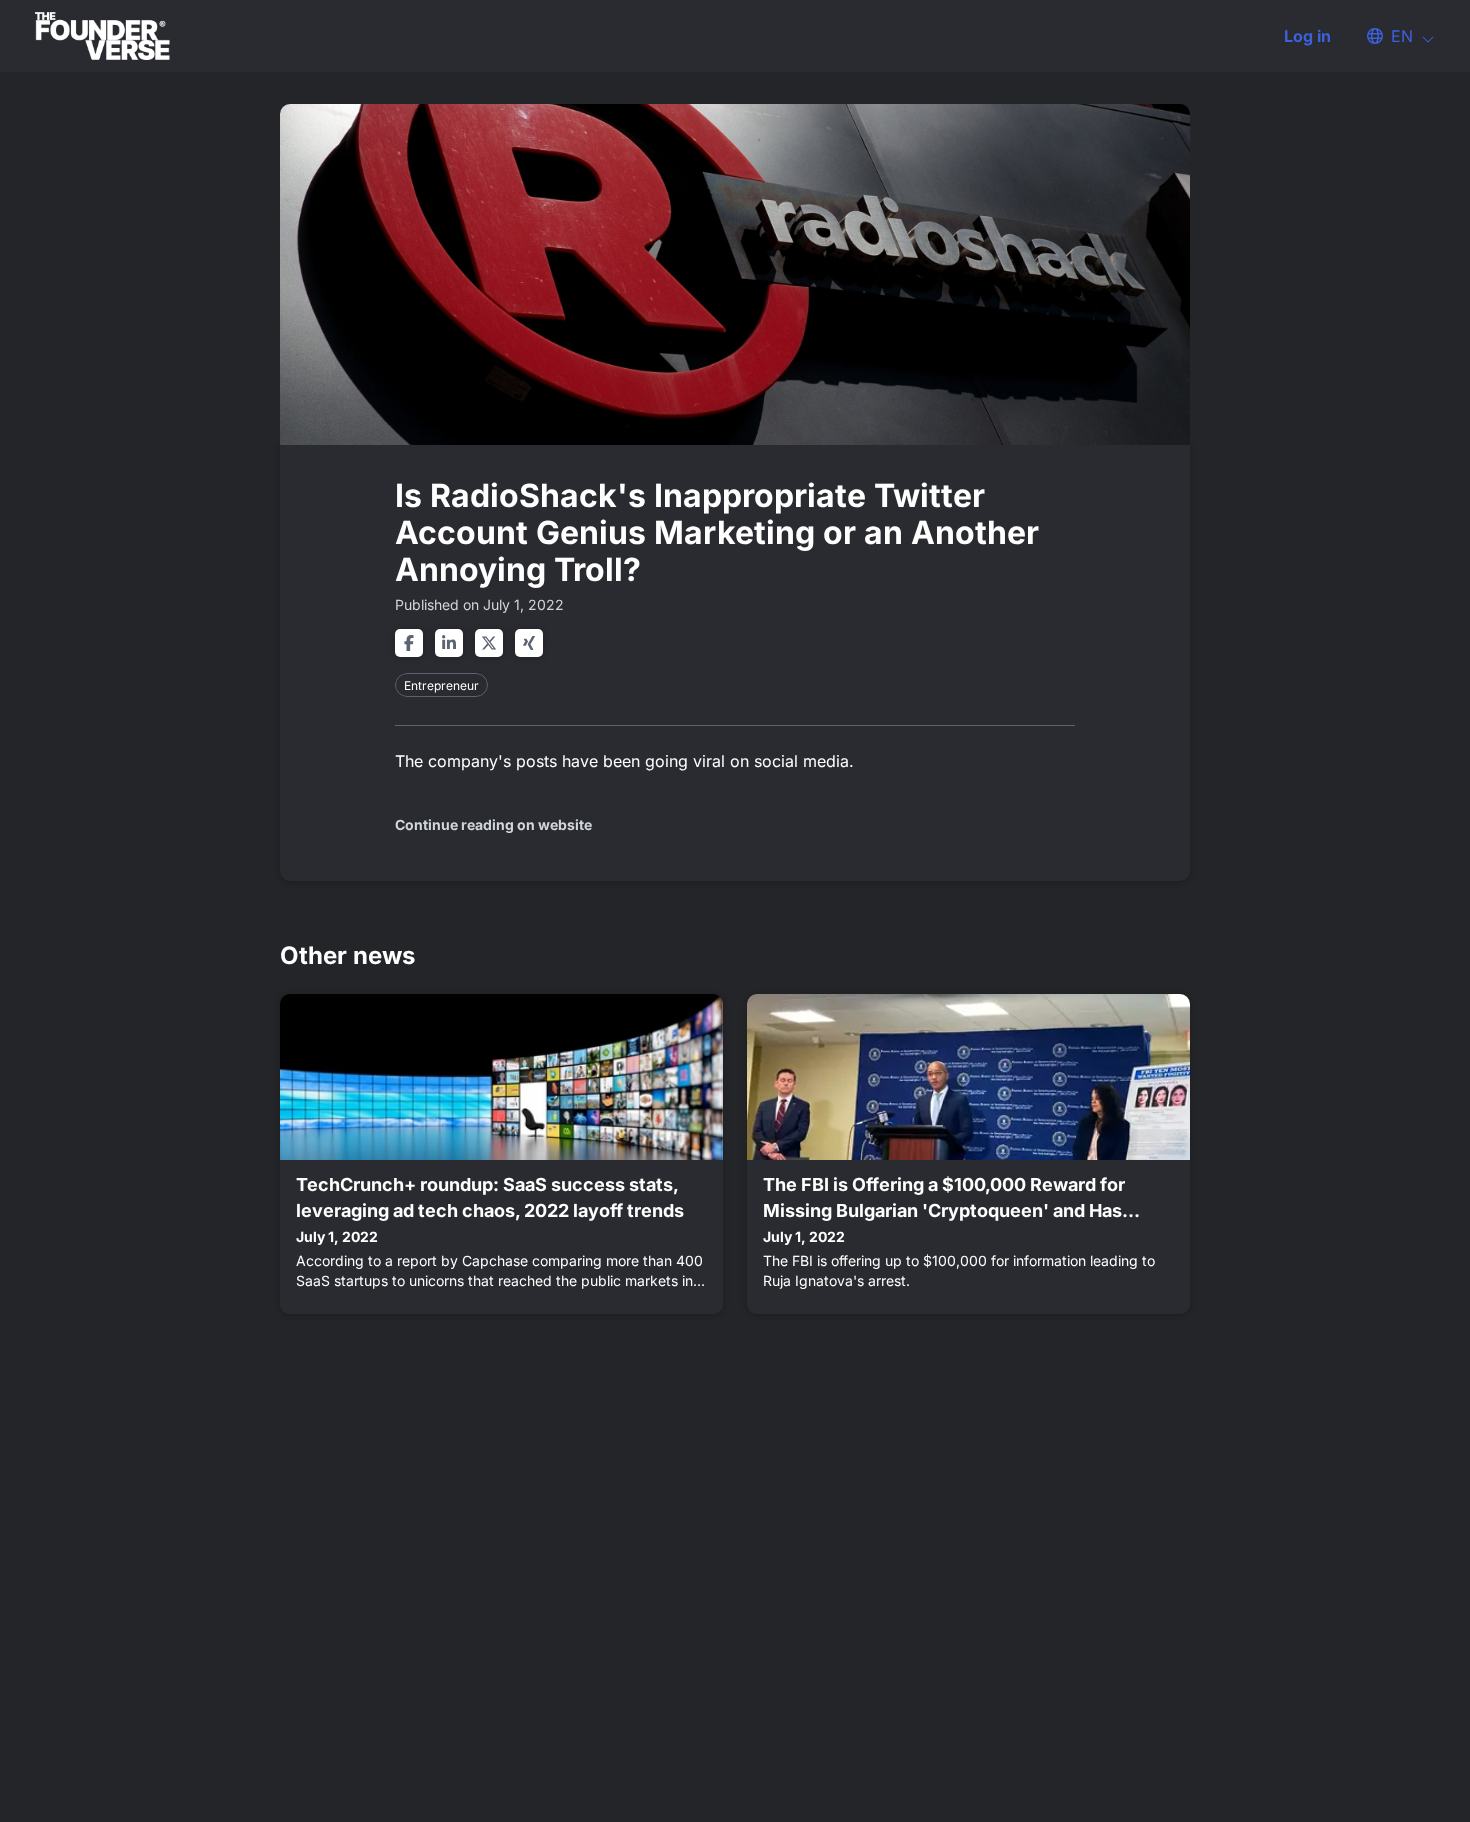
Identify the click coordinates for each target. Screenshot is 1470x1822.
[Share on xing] (529, 643)
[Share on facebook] (409, 643)
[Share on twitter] (489, 643)
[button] (1391, 36)
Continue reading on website (493, 824)
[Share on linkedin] (449, 643)
